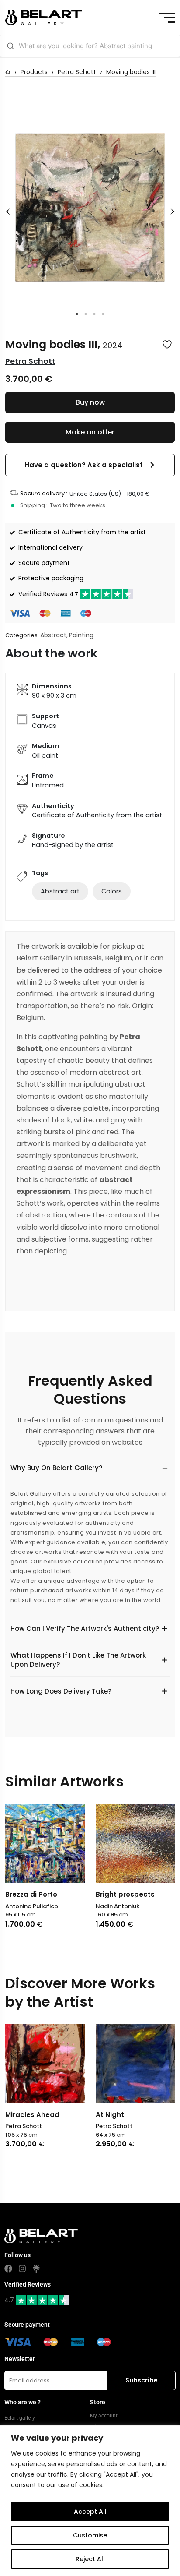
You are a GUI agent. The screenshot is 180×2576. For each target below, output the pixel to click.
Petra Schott (77, 72)
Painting (81, 635)
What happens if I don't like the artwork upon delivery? (78, 1660)
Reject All (90, 2559)
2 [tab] (86, 314)
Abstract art (60, 891)
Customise (90, 2535)
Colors (112, 891)
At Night (33, 2115)
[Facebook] (8, 2269)
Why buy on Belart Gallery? (56, 1468)
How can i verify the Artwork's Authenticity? (85, 1629)
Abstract (53, 635)
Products (34, 72)
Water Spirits (132, 2115)
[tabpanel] (90, 207)
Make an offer (90, 432)
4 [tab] (103, 314)
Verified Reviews (48, 594)
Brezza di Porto (31, 1894)
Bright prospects (125, 1894)
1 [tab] (77, 314)
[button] (90, 465)
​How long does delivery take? (61, 1691)
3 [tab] (94, 314)
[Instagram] (22, 2269)
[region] (90, 2501)
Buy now (90, 402)
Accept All (90, 2512)
